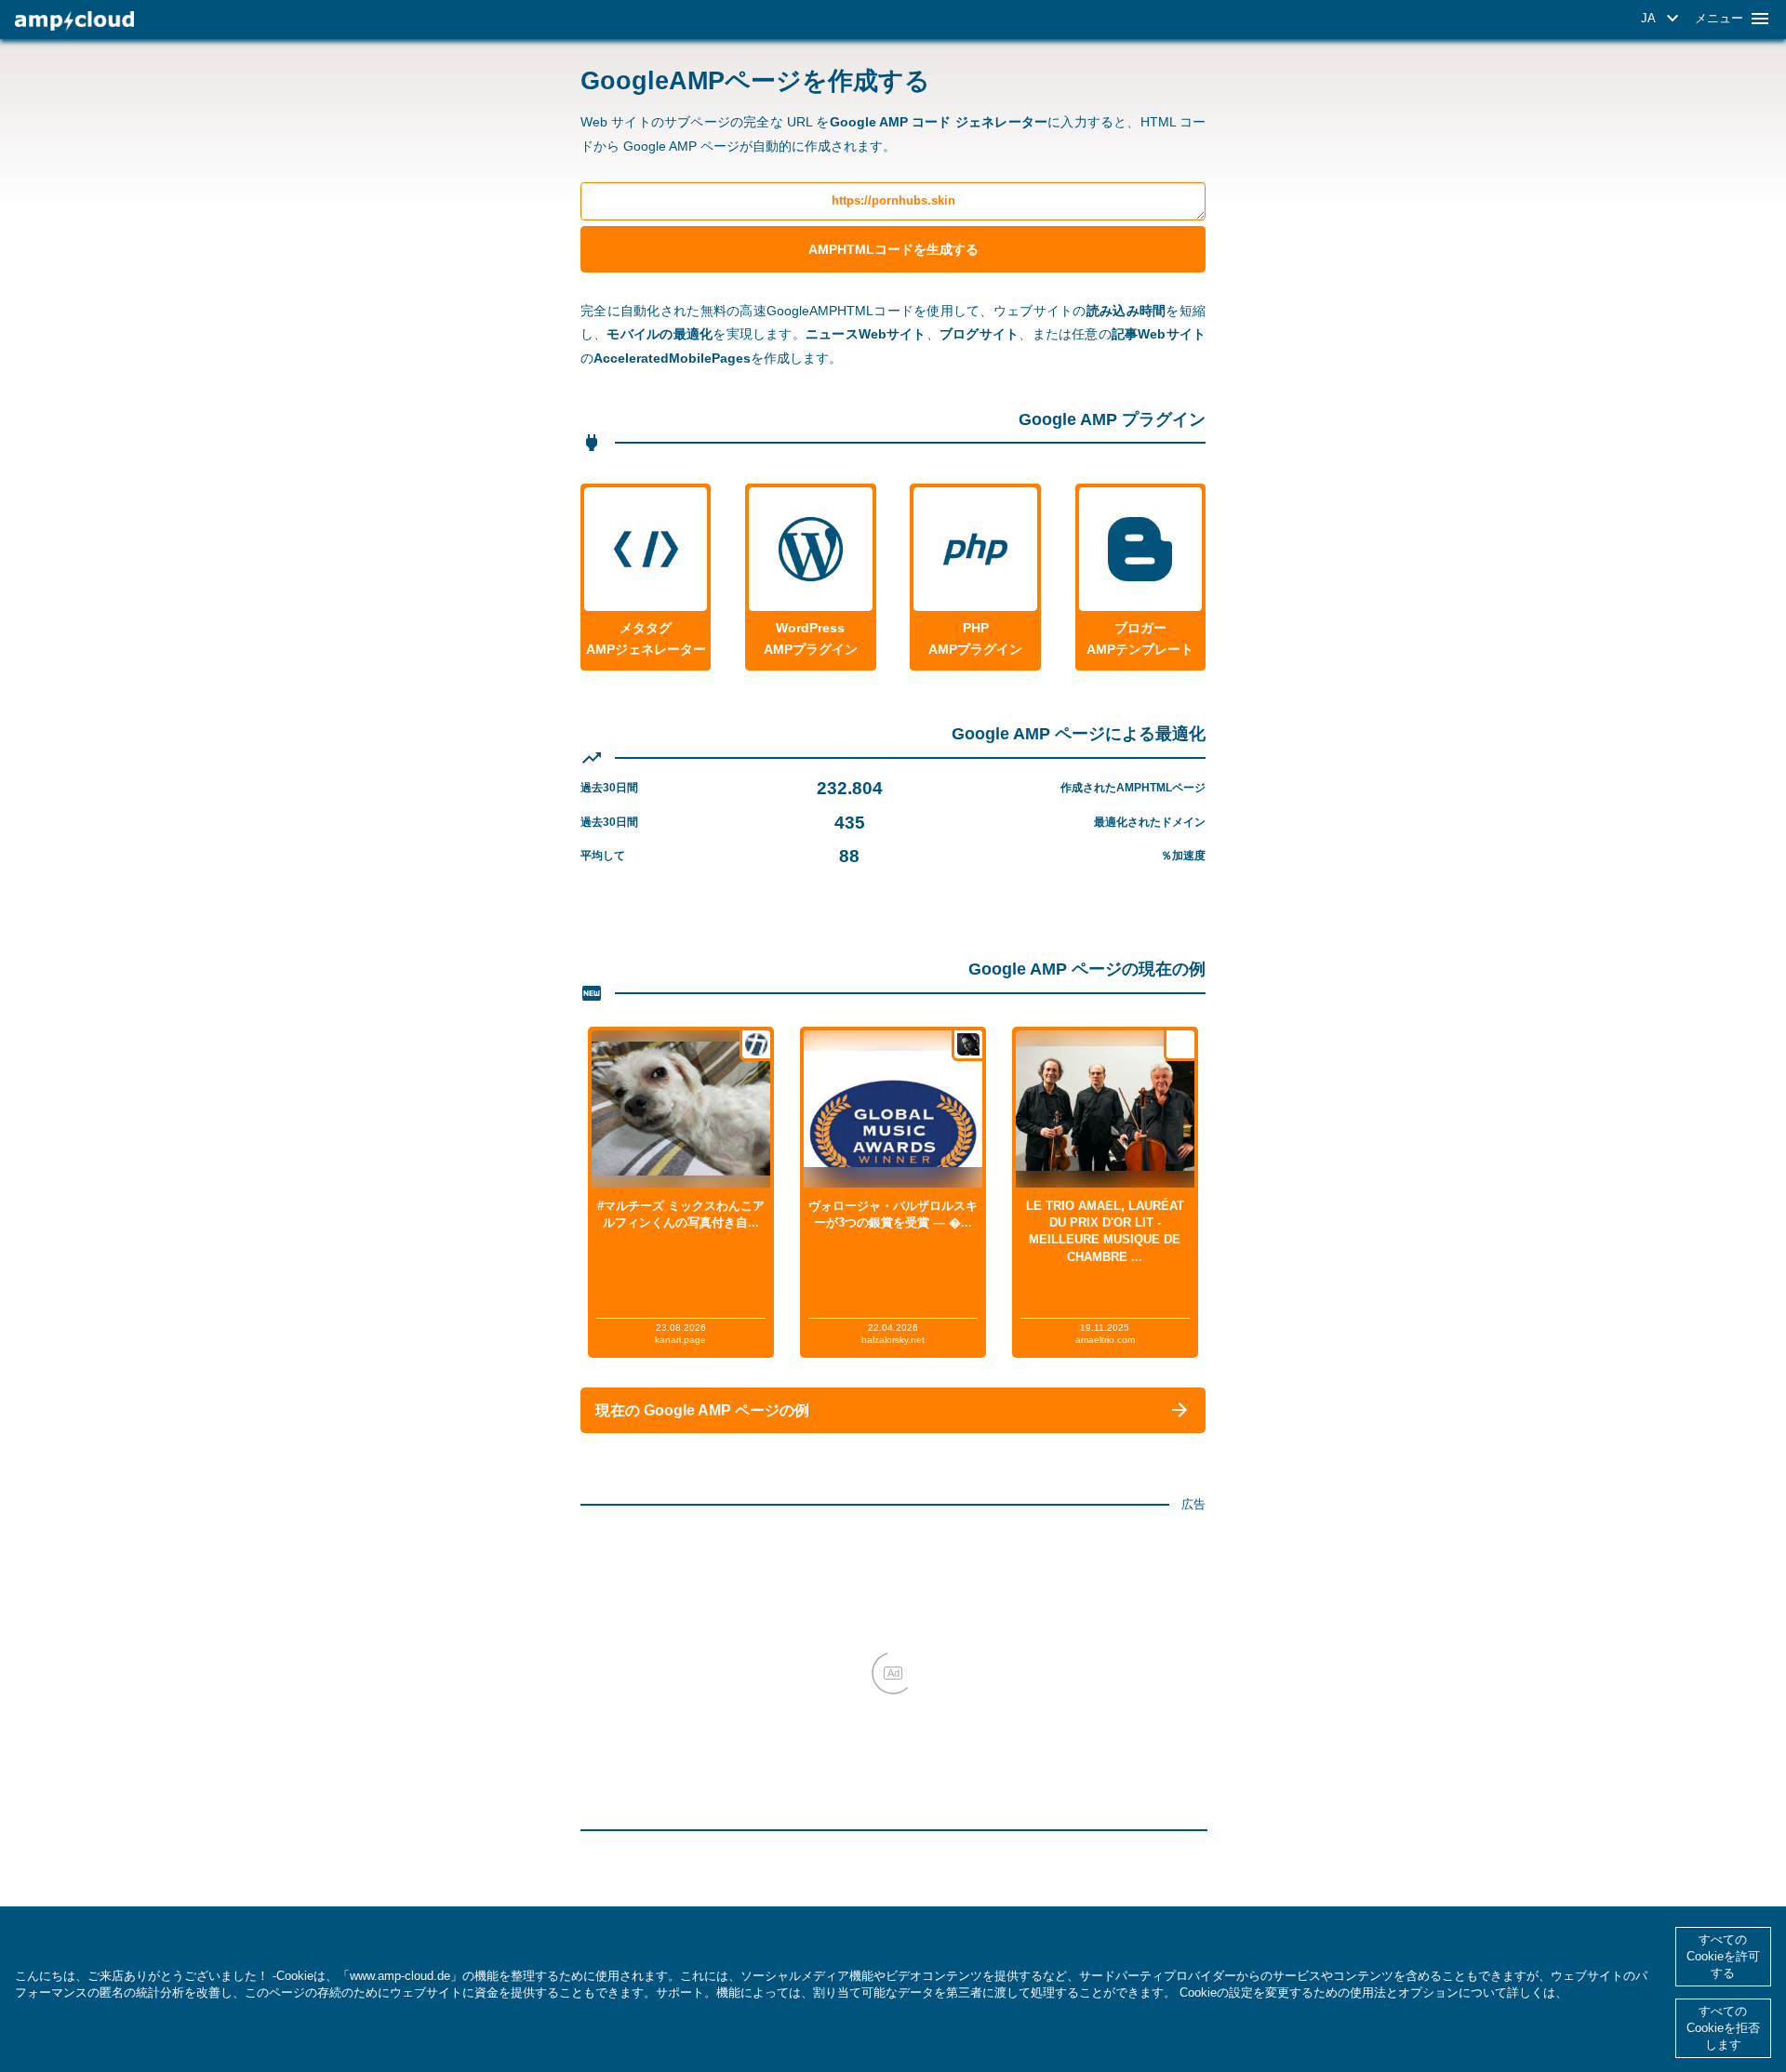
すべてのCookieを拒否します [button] (1723, 2028)
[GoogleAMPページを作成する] (74, 21)
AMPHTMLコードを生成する (893, 249)
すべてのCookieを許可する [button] (1723, 1956)
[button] (1663, 19)
